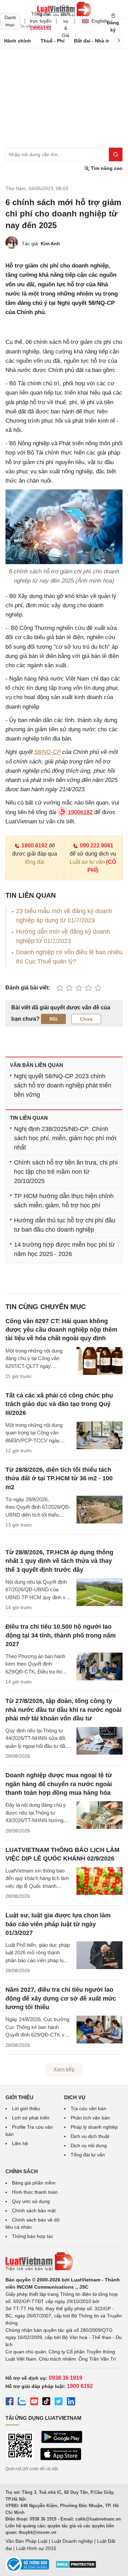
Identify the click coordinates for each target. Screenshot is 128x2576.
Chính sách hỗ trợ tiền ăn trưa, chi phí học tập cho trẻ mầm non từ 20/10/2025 (66, 1172)
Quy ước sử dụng (31, 2201)
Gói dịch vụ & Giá (66, 21)
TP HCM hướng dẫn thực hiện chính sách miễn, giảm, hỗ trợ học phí (64, 1201)
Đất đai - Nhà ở (91, 41)
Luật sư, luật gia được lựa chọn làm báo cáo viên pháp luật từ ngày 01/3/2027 (58, 1924)
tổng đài (35, 862)
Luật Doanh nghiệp (72, 2541)
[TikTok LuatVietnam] (46, 2402)
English (97, 21)
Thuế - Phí (53, 41)
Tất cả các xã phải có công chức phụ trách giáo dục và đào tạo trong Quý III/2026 (59, 1404)
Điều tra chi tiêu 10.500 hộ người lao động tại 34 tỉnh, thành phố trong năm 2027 (61, 1635)
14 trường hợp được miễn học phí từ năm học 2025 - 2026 (64, 1249)
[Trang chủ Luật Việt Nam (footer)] (64, 2262)
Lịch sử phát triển (31, 2118)
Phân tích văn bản (90, 2118)
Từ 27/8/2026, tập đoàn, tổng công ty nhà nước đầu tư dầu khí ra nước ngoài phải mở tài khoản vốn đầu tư (63, 1709)
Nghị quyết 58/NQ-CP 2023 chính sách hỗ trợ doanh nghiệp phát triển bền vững (63, 1085)
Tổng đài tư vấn (88, 2155)
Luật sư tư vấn (87, 862)
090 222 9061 (97, 845)
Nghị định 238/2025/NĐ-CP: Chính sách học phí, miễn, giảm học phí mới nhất (65, 1138)
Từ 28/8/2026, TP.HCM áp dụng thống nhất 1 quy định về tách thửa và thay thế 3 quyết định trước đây (59, 1561)
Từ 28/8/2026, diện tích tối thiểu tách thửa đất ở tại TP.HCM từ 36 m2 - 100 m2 (59, 1478)
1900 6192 (34, 845)
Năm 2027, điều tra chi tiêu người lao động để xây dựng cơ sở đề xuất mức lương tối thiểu (61, 1998)
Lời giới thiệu (26, 2108)
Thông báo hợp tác (33, 2236)
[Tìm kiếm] (116, 154)
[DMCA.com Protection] (76, 2567)
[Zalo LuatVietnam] (22, 2402)
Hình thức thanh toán (35, 2192)
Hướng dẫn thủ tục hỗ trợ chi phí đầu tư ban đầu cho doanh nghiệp (65, 1225)
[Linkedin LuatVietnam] (71, 2402)
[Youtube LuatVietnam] (34, 2402)
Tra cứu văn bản (88, 2108)
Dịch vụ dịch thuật (90, 2136)
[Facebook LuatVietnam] (10, 2402)
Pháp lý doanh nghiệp (94, 2127)
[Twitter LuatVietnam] (59, 2402)
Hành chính (18, 41)
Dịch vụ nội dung (89, 2145)
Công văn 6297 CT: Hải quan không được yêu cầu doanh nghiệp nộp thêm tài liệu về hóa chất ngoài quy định (61, 1330)
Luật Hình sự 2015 (36, 2548)
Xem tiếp (64, 2070)
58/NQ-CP (47, 752)
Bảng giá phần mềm (34, 2183)
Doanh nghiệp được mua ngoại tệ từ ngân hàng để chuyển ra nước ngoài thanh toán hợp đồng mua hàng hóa (59, 1784)
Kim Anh (50, 244)
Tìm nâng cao (106, 168)
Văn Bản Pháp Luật (26, 2541)
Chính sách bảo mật (34, 2211)
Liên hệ (20, 2143)
